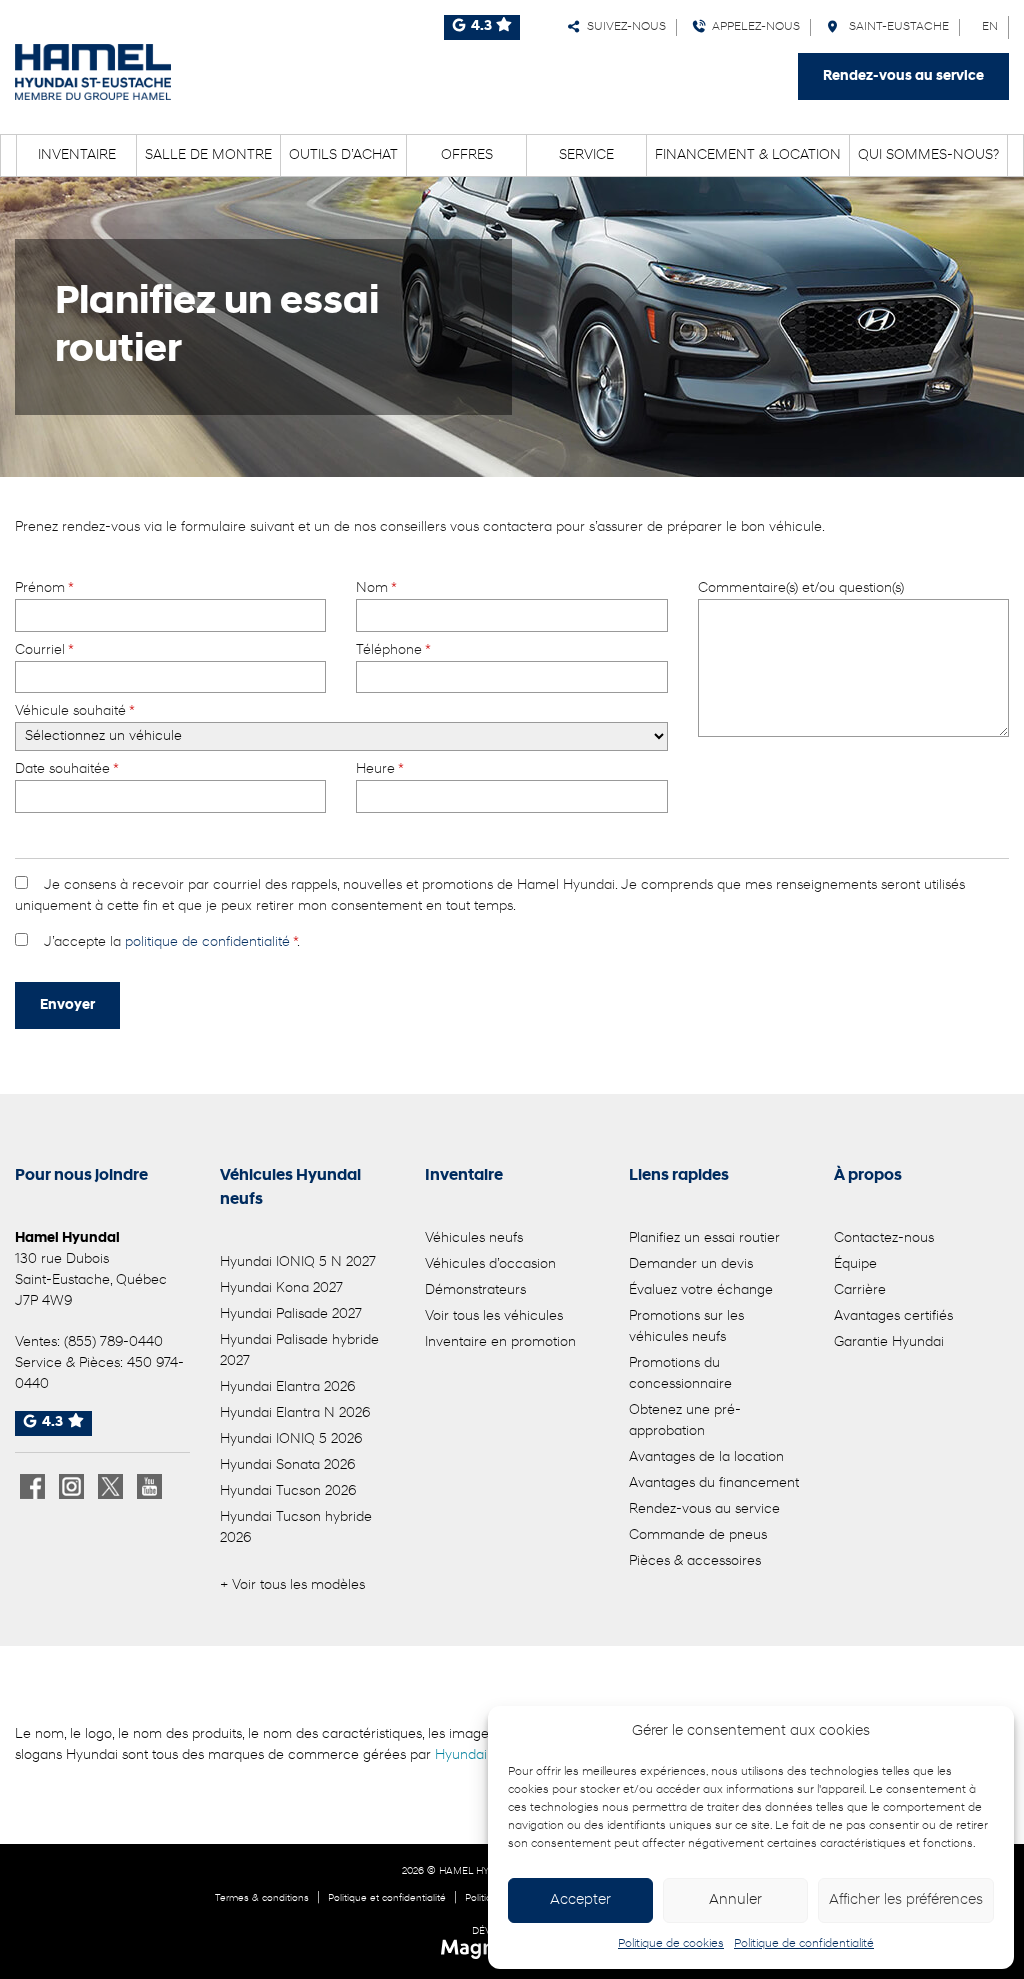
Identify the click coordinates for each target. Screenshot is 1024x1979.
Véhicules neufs (474, 1238)
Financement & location (748, 155)
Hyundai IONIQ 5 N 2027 (298, 1262)
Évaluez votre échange (701, 1290)
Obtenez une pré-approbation (685, 1421)
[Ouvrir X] (110, 1486)
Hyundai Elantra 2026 (287, 1387)
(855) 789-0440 (113, 1342)
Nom (376, 588)
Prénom (44, 588)
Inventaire (77, 155)
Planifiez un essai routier (704, 1238)
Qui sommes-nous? (928, 155)
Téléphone (393, 650)
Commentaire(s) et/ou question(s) (801, 588)
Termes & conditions (262, 1898)
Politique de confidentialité (804, 1944)
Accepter (580, 1900)
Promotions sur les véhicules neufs (686, 1327)
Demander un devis (691, 1264)
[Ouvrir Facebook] (32, 1486)
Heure (379, 769)
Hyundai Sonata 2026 (287, 1465)
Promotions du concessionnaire (680, 1374)
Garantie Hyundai (889, 1342)
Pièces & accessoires (695, 1561)
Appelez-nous (753, 27)
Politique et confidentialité (387, 1898)
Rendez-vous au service (903, 76)
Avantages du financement (714, 1483)
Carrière (860, 1290)
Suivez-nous (623, 27)
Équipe (855, 1264)
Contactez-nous (884, 1238)
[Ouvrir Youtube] (149, 1486)
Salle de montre (208, 155)
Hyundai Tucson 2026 (288, 1491)
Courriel (44, 650)
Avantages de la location (706, 1457)
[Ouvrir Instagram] (71, 1486)
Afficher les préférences (906, 1900)
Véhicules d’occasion (490, 1264)
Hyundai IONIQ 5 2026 (291, 1439)
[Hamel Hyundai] (93, 72)
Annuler (735, 1900)
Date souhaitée (66, 769)
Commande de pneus (698, 1535)
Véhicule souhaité (74, 711)
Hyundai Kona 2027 (281, 1288)
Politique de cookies (671, 1944)
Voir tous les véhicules (494, 1316)
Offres (467, 155)
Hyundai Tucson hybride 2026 (296, 1528)
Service (586, 155)
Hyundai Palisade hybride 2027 (299, 1351)
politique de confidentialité (207, 942)
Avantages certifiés (893, 1316)
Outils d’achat (343, 155)
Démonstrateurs (475, 1290)
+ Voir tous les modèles (292, 1585)
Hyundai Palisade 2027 (291, 1314)
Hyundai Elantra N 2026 (295, 1413)
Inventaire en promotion (500, 1342)
